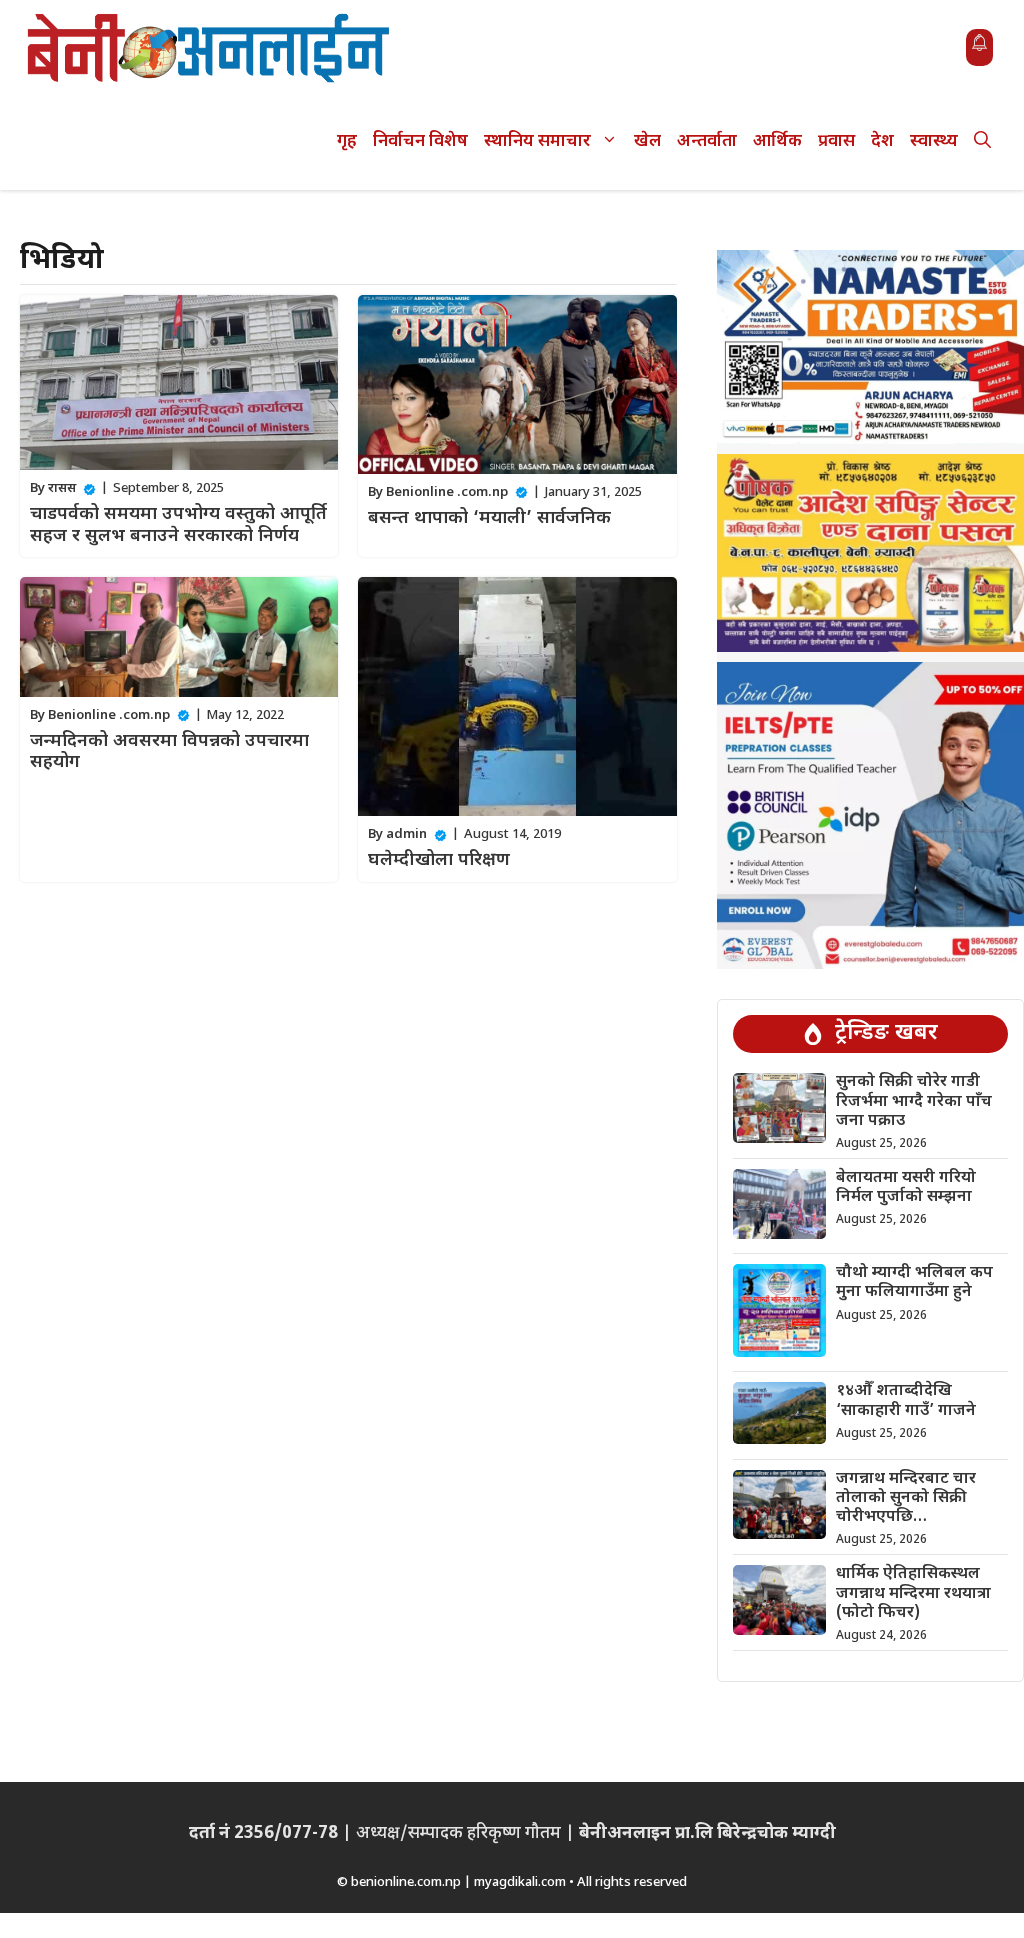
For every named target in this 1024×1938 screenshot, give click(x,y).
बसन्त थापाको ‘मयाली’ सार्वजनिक (489, 518)
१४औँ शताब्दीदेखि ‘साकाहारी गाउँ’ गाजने (906, 1401)
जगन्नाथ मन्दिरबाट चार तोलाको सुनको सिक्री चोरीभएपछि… (906, 1498)
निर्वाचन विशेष (420, 142)
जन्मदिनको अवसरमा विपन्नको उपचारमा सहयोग (169, 752)
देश (882, 142)
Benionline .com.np (447, 492)
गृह (347, 142)
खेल (647, 142)
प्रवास (836, 142)
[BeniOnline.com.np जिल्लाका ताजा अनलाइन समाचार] (210, 47)
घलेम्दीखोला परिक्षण (439, 860)
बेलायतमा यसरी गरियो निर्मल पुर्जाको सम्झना (906, 1188)
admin (406, 834)
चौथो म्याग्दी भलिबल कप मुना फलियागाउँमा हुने (914, 1283)
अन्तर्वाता (707, 142)
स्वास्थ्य (934, 142)
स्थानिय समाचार (537, 142)
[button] (982, 142)
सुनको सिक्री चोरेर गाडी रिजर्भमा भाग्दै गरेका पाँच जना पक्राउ (914, 1101)
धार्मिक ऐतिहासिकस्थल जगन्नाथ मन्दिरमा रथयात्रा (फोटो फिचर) (913, 1593)
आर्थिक (777, 142)
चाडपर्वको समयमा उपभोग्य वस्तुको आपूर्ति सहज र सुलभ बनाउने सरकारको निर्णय (178, 525)
